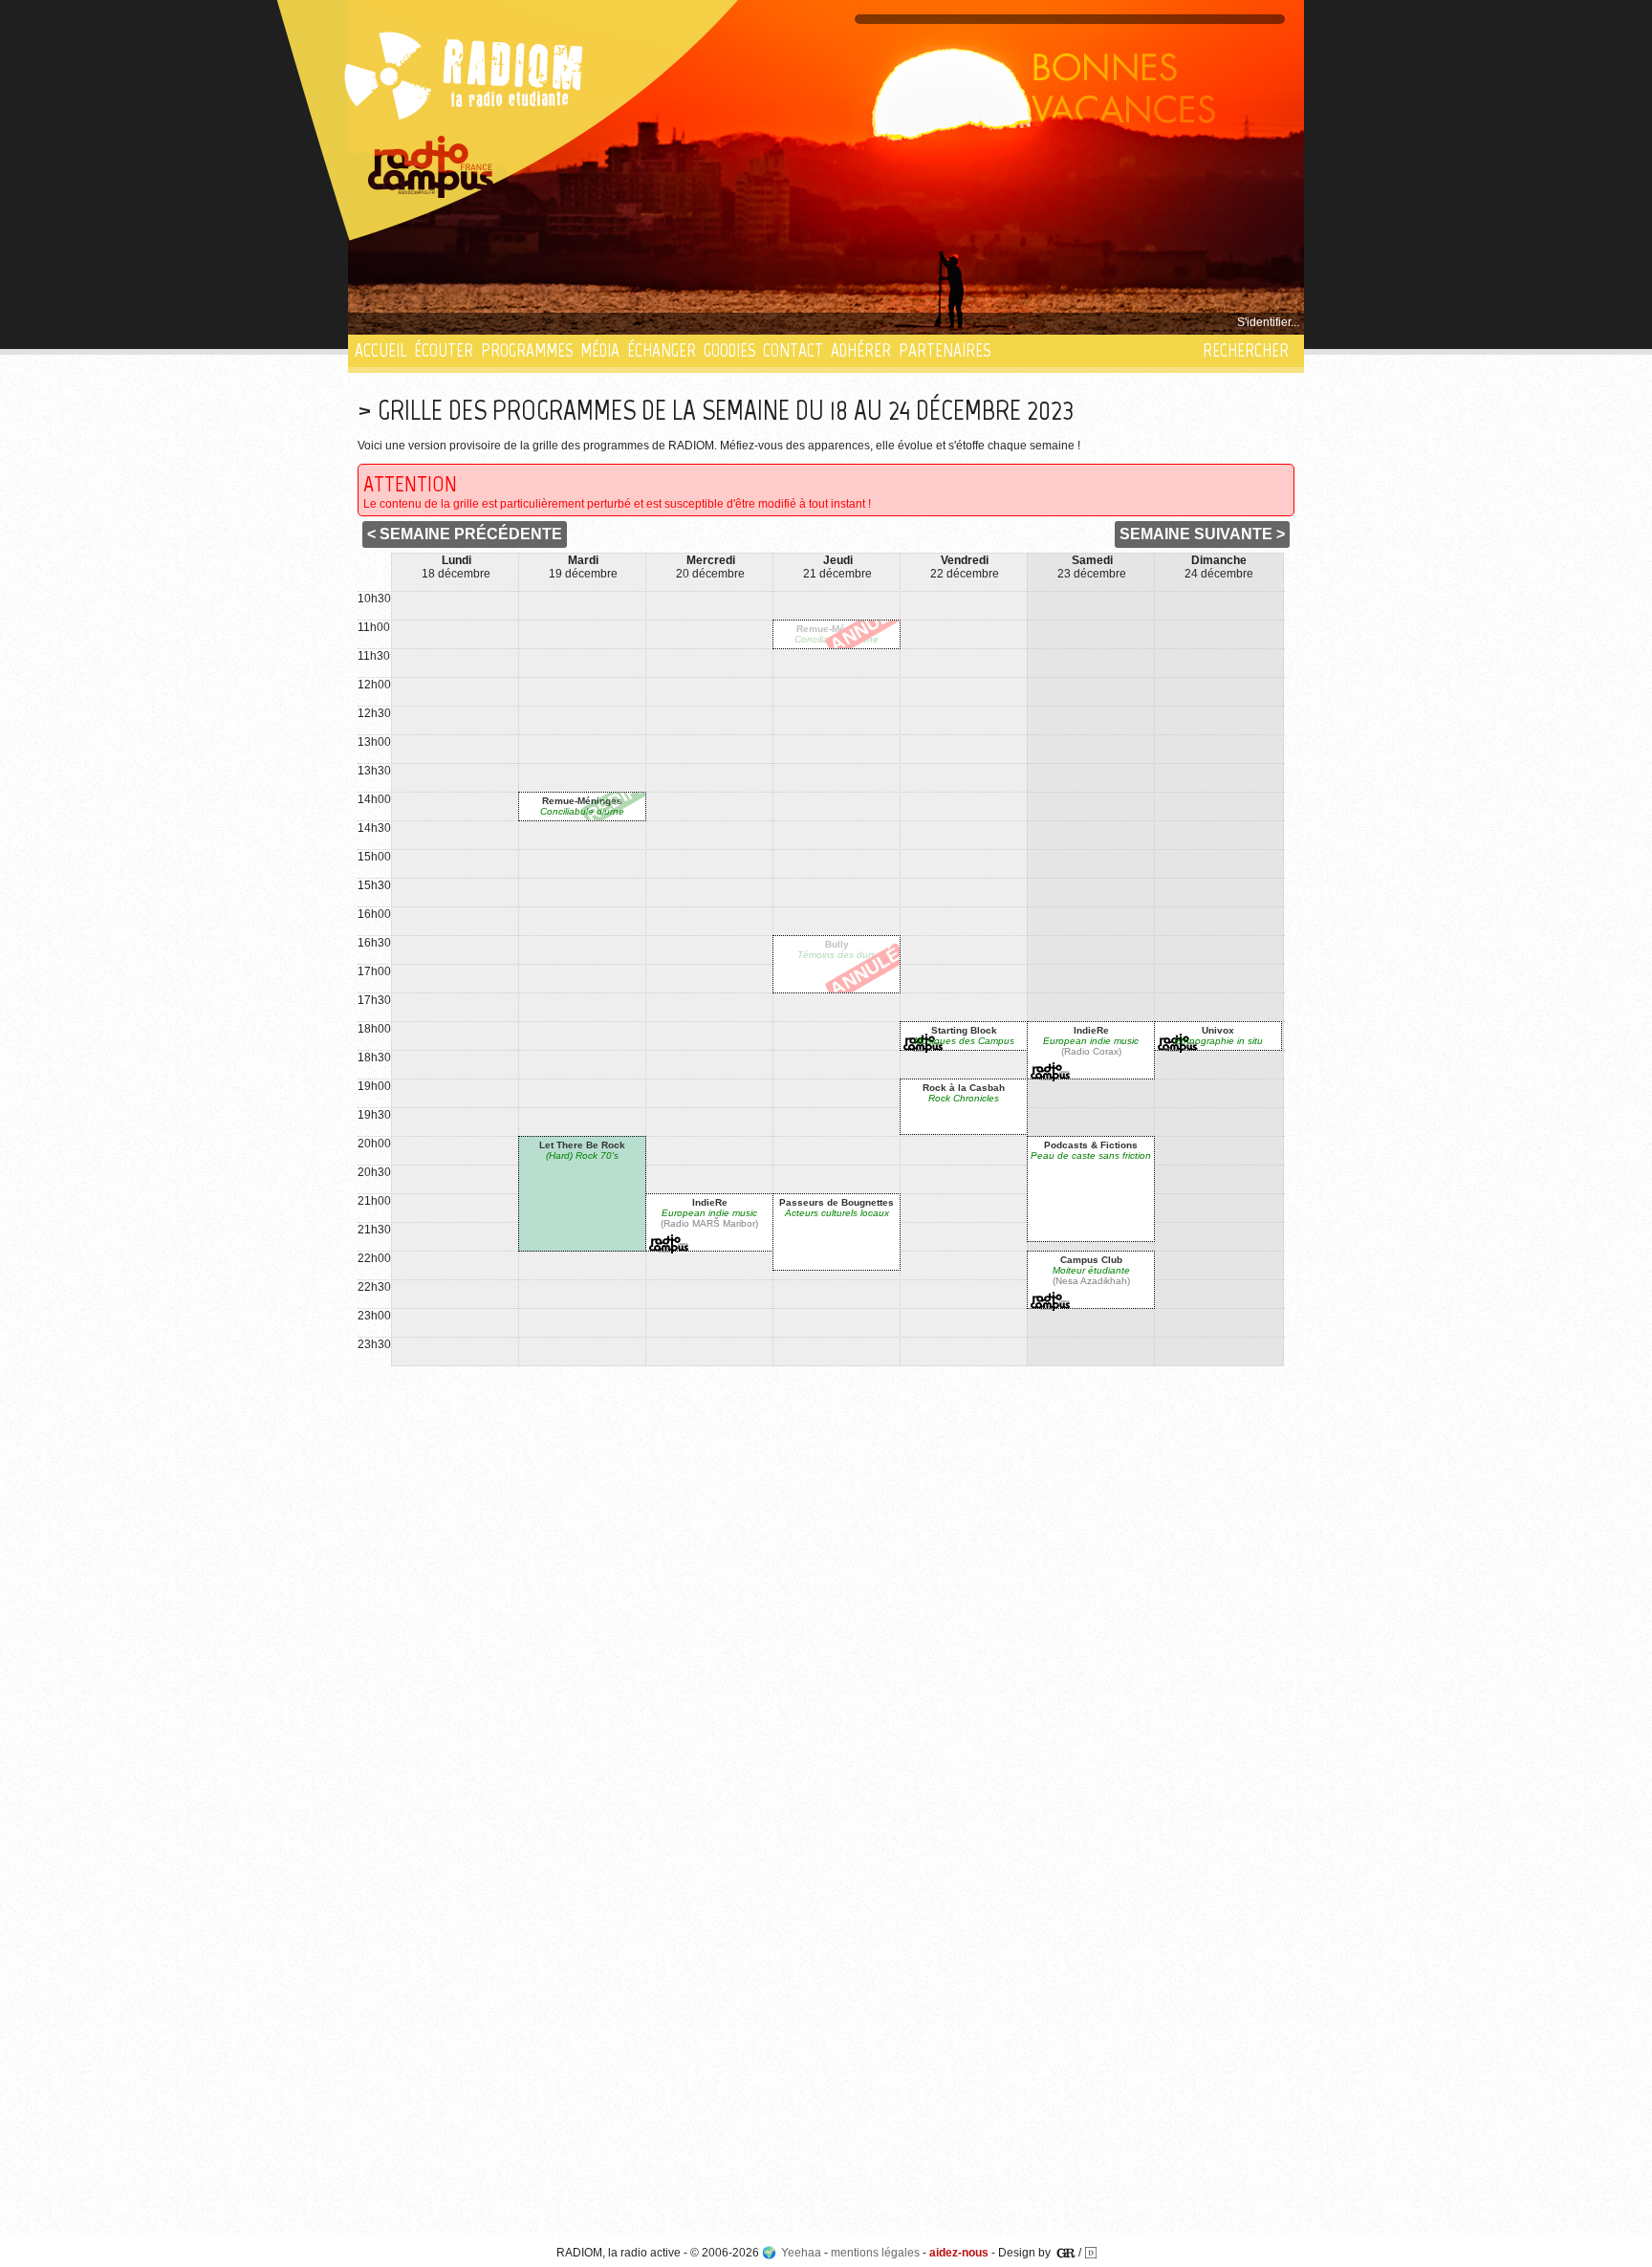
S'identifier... (1268, 322)
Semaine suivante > (1202, 534)
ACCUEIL (380, 350)
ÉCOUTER (444, 350)
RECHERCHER (1246, 350)
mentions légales (875, 2253)
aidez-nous (959, 2253)
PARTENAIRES (945, 350)
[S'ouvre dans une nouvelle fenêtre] (431, 167)
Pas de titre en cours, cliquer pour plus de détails (483, 322)
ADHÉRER (861, 350)
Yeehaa (801, 2253)
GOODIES (729, 350)
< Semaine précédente (465, 534)
